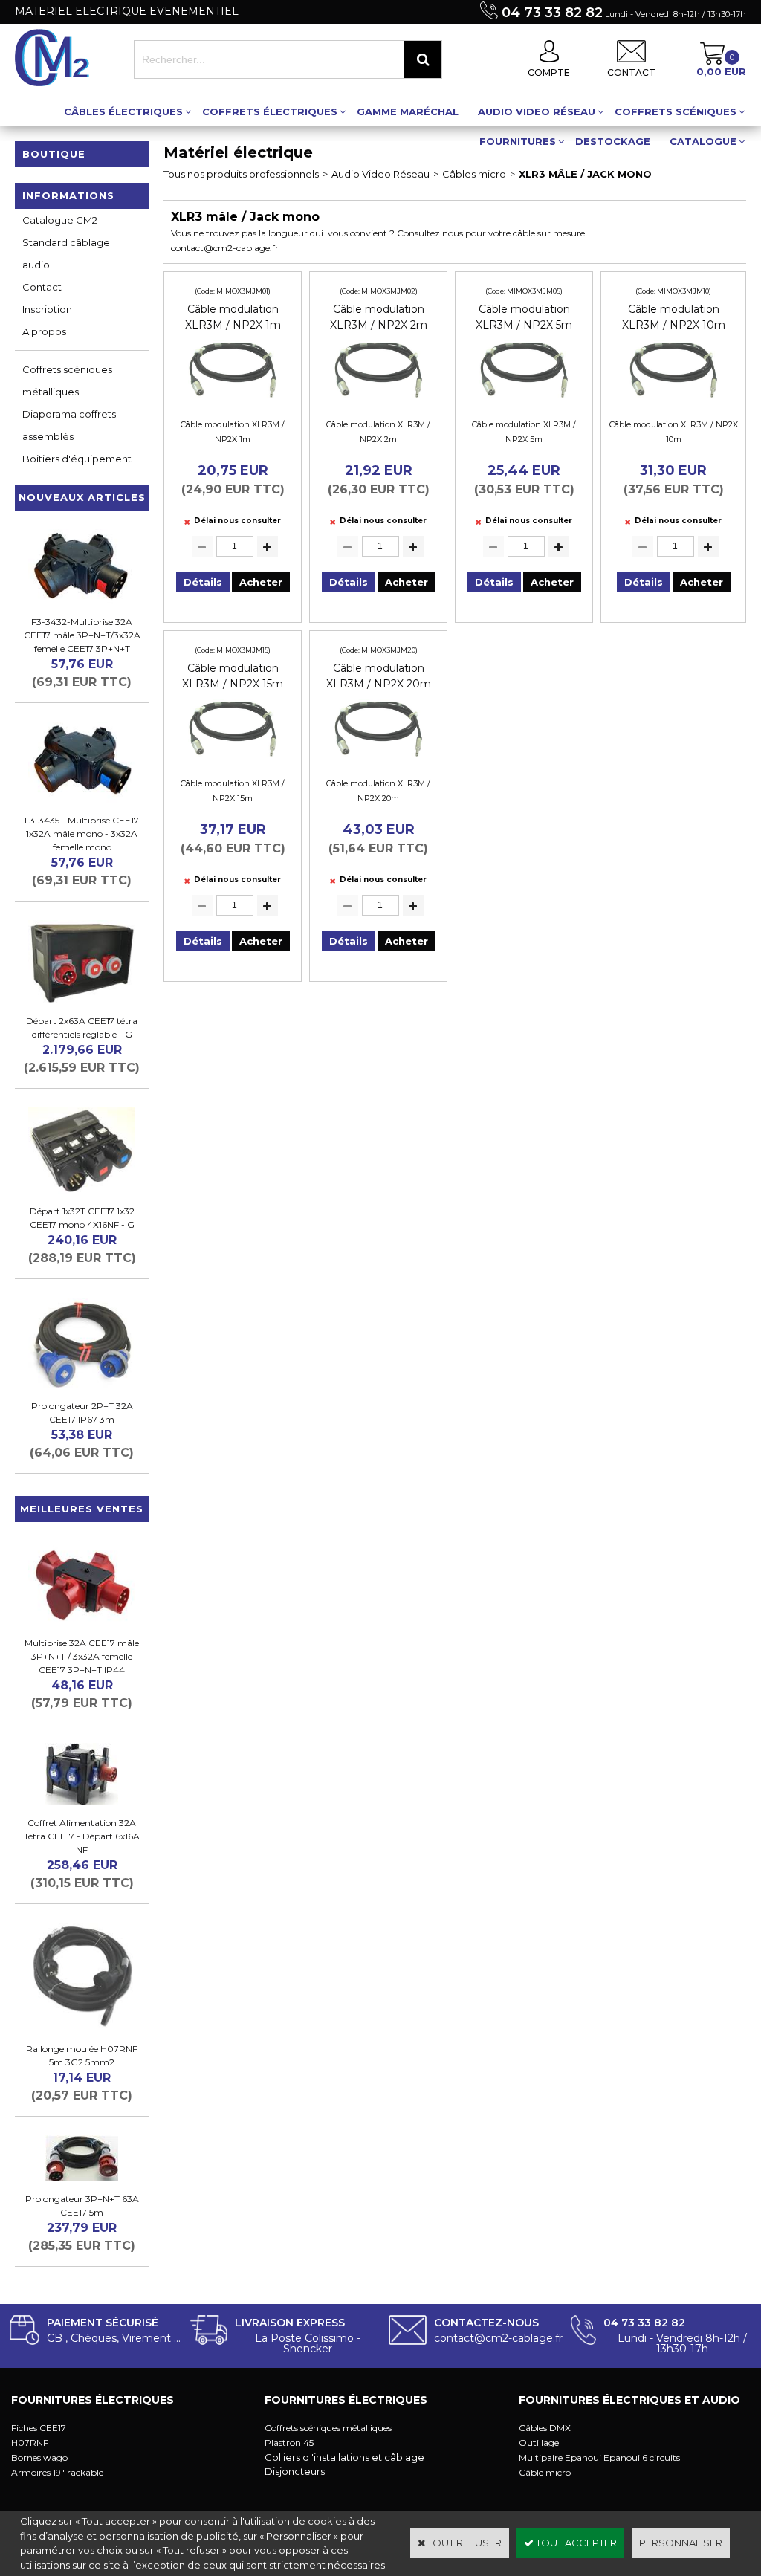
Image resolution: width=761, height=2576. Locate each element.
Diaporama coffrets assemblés (69, 425)
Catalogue (703, 141)
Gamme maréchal (408, 111)
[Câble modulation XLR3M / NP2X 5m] (524, 402)
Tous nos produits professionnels (241, 174)
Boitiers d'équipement (77, 459)
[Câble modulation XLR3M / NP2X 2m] (378, 402)
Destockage (613, 141)
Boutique (54, 154)
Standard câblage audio (66, 253)
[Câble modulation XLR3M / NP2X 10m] (673, 402)
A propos (44, 331)
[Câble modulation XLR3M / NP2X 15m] (233, 761)
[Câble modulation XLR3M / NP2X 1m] (233, 402)
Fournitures (518, 141)
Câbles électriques (123, 111)
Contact (42, 287)
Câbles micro (474, 174)
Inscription (47, 309)
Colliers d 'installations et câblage (344, 2457)
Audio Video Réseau (537, 111)
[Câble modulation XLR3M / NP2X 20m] (378, 761)
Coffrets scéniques (676, 111)
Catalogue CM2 (60, 220)
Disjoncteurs (295, 2471)
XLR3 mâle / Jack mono (585, 174)
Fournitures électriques (93, 2400)
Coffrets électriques (270, 111)
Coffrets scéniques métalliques (67, 381)
